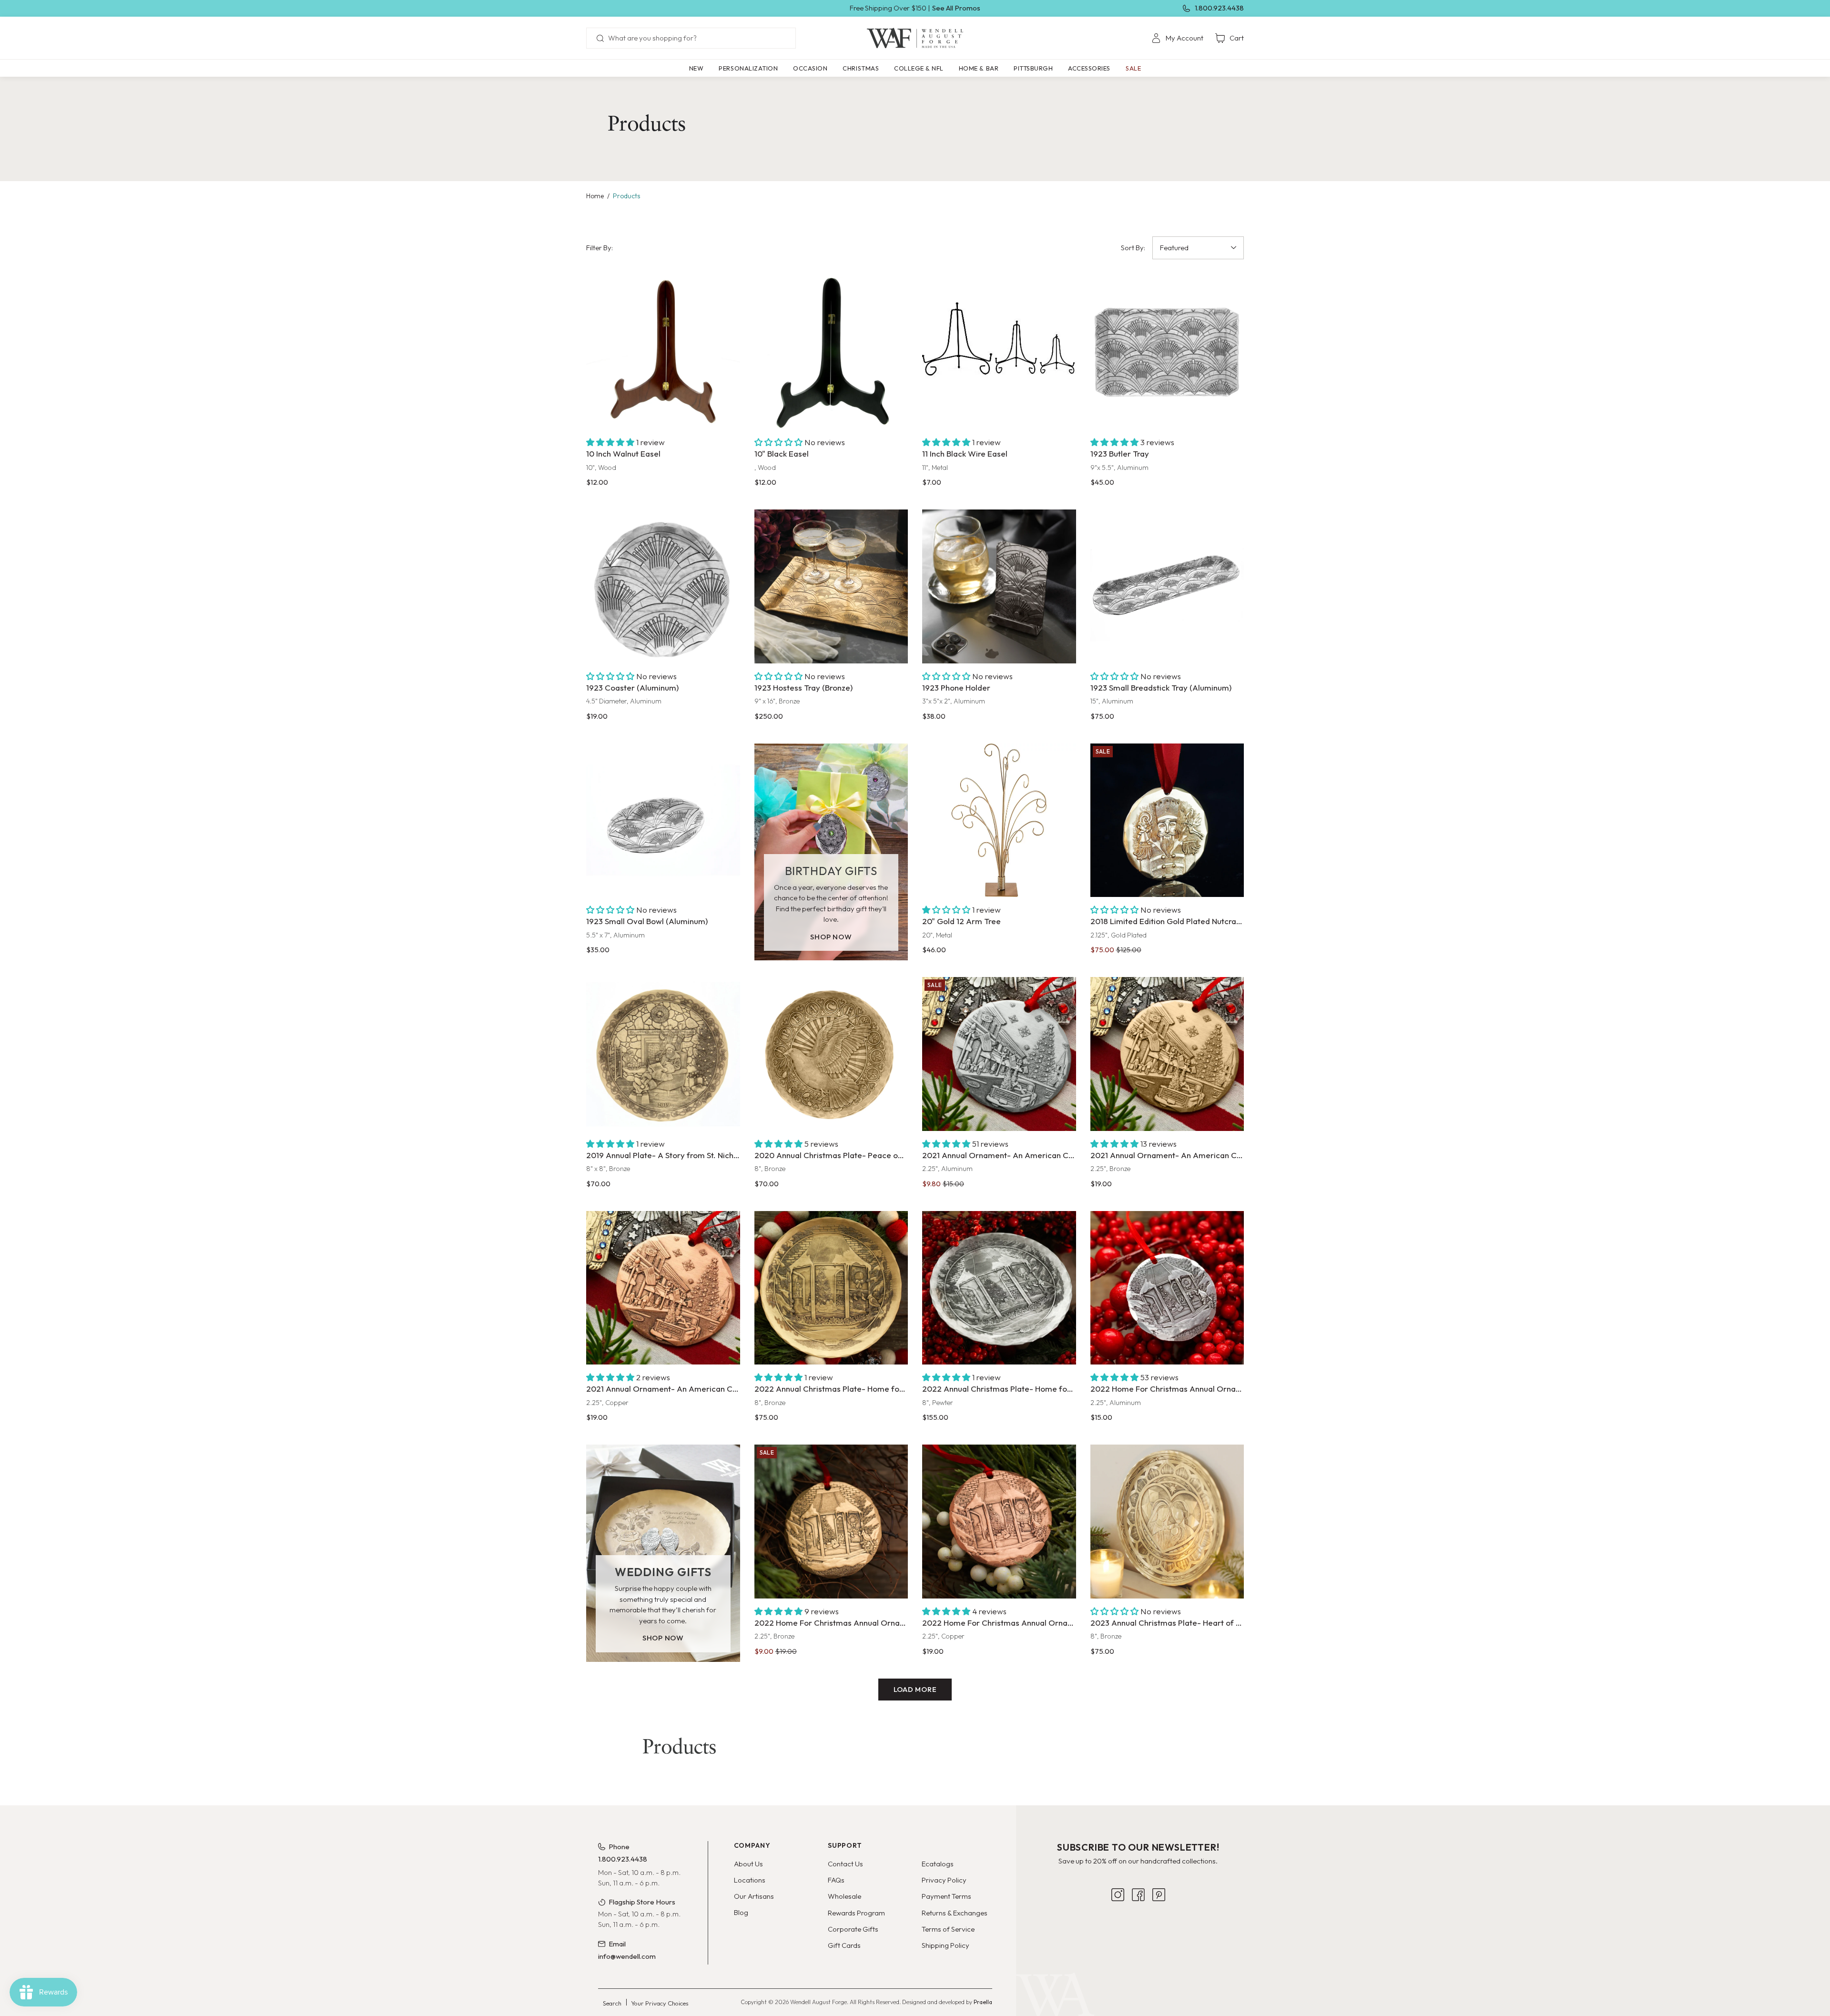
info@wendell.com (627, 1956)
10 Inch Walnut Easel (623, 453)
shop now (831, 937)
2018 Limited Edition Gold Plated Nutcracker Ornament (1167, 921)
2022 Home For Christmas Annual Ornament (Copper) (999, 1623)
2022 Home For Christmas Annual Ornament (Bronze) (831, 1623)
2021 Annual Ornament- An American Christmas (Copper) (663, 1389)
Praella (983, 2002)
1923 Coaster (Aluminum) (632, 687)
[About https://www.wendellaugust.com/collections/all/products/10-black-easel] (831, 353)
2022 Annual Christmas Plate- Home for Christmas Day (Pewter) (999, 1389)
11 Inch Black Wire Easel (965, 453)
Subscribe (1138, 1919)
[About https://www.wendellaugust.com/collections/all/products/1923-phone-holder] (999, 586)
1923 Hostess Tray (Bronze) (803, 687)
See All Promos (956, 8)
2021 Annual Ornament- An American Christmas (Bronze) (1167, 1155)
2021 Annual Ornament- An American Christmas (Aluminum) (999, 1155)
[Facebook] (1138, 1949)
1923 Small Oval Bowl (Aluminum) (647, 921)
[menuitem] (1177, 38)
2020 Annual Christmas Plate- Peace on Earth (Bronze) (831, 1155)
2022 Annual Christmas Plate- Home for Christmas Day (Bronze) (831, 1389)
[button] (748, 68)
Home (595, 196)
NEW (696, 68)
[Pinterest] (1159, 1949)
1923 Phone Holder (956, 687)
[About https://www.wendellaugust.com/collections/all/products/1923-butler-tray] (1167, 353)
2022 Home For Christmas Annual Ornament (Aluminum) (1167, 1389)
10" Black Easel (782, 453)
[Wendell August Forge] (915, 38)
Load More (915, 1689)
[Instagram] (1118, 1949)
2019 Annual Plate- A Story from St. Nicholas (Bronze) (663, 1155)
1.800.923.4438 (1219, 8)
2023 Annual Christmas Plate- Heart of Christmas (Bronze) (1167, 1623)
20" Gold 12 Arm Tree (961, 921)
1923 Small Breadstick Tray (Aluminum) (1161, 687)
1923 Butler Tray (1120, 453)
